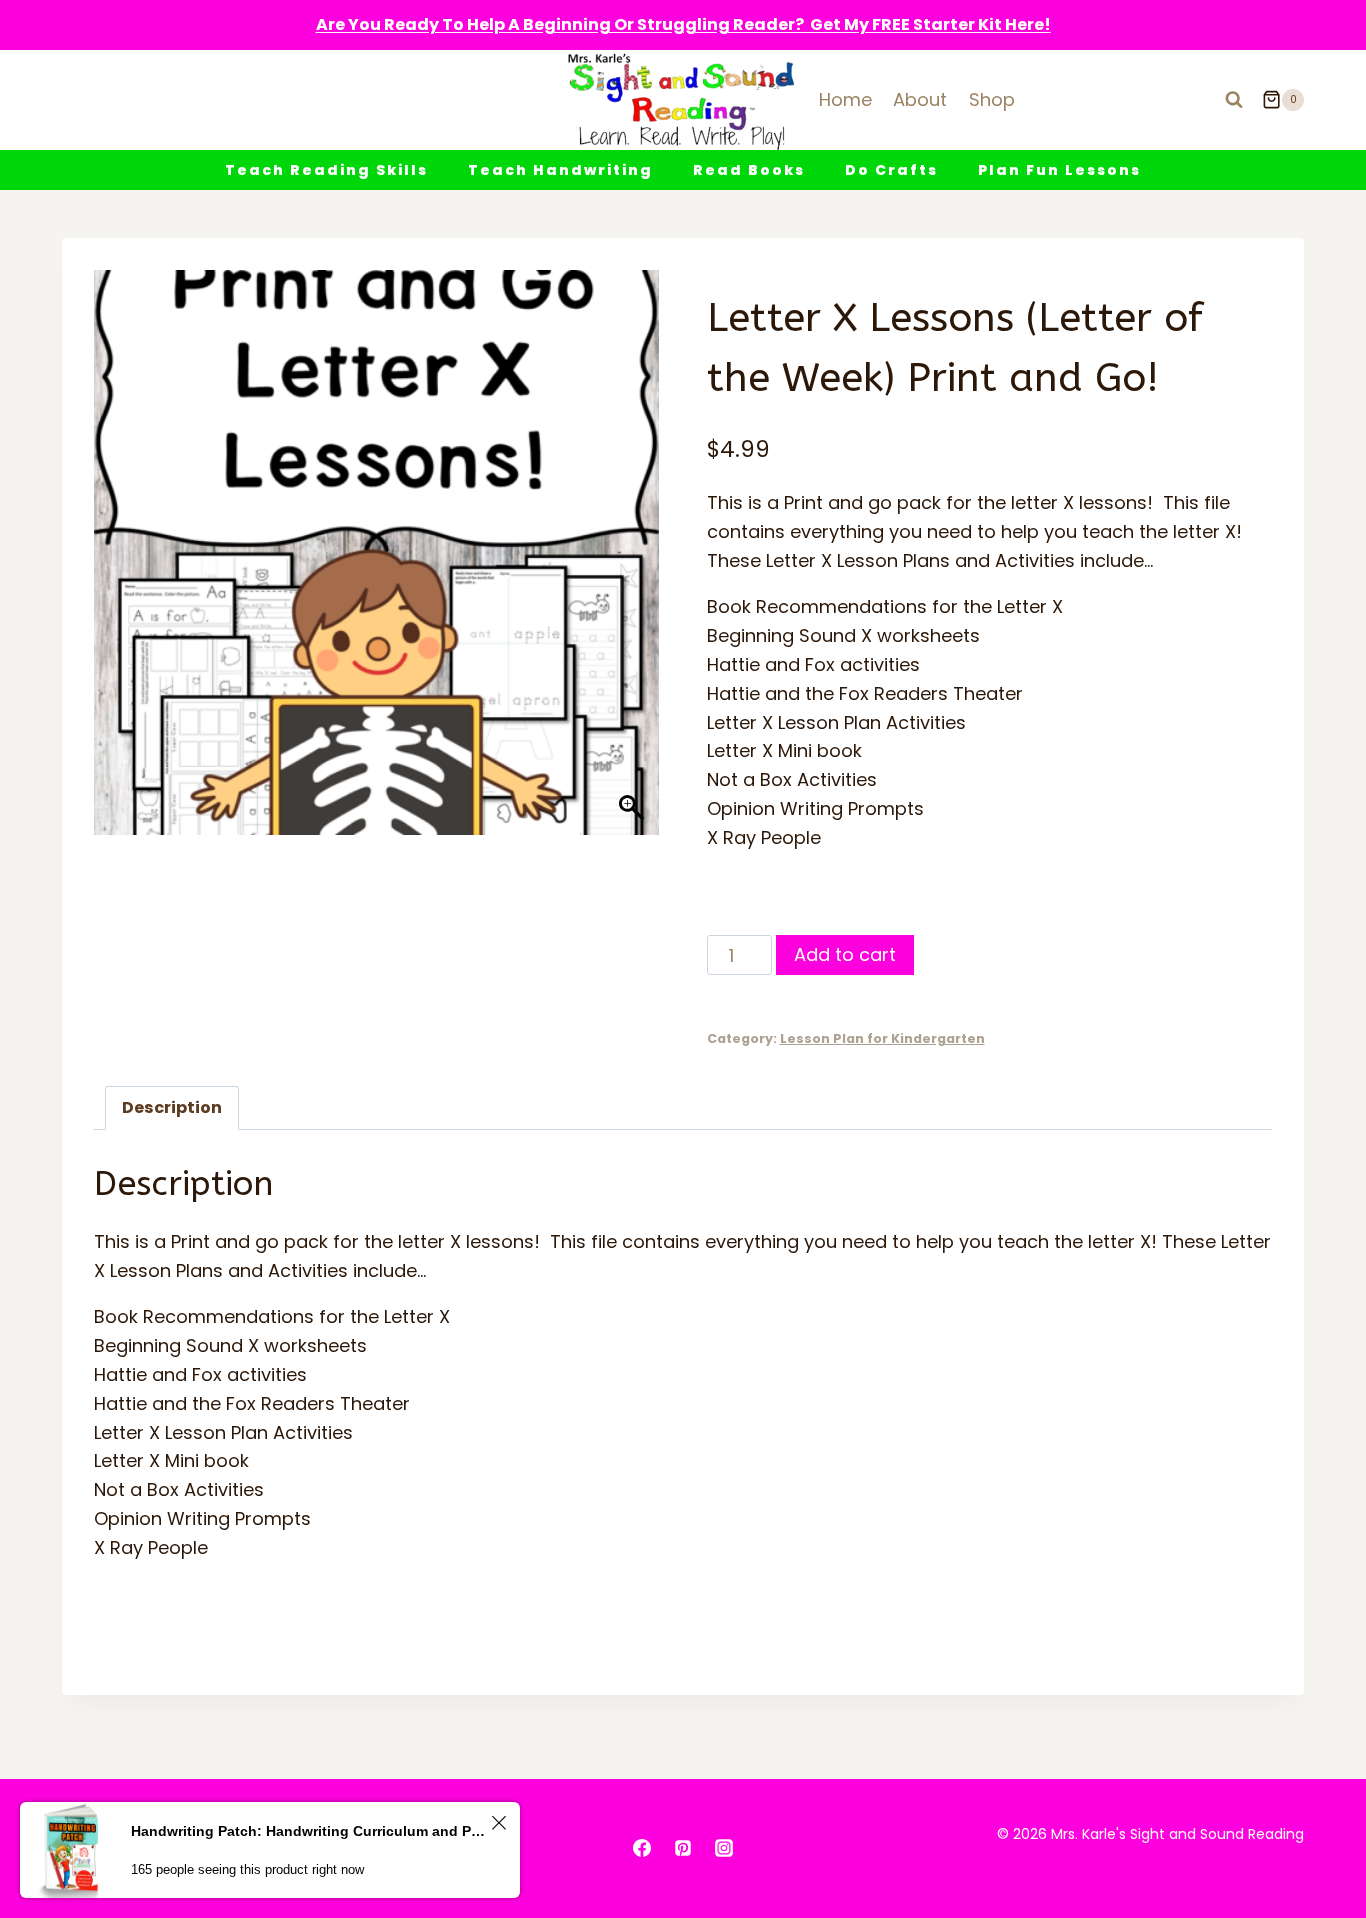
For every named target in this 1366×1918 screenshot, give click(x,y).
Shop (992, 99)
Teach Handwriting (560, 170)
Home (845, 99)
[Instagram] (724, 1848)
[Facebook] (642, 1848)
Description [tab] (172, 1107)
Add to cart (845, 954)
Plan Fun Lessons (1059, 170)
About (920, 99)
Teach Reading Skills (326, 170)
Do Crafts (891, 170)
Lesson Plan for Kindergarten (882, 1038)
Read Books (749, 170)
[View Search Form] (1234, 100)
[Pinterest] (683, 1848)
